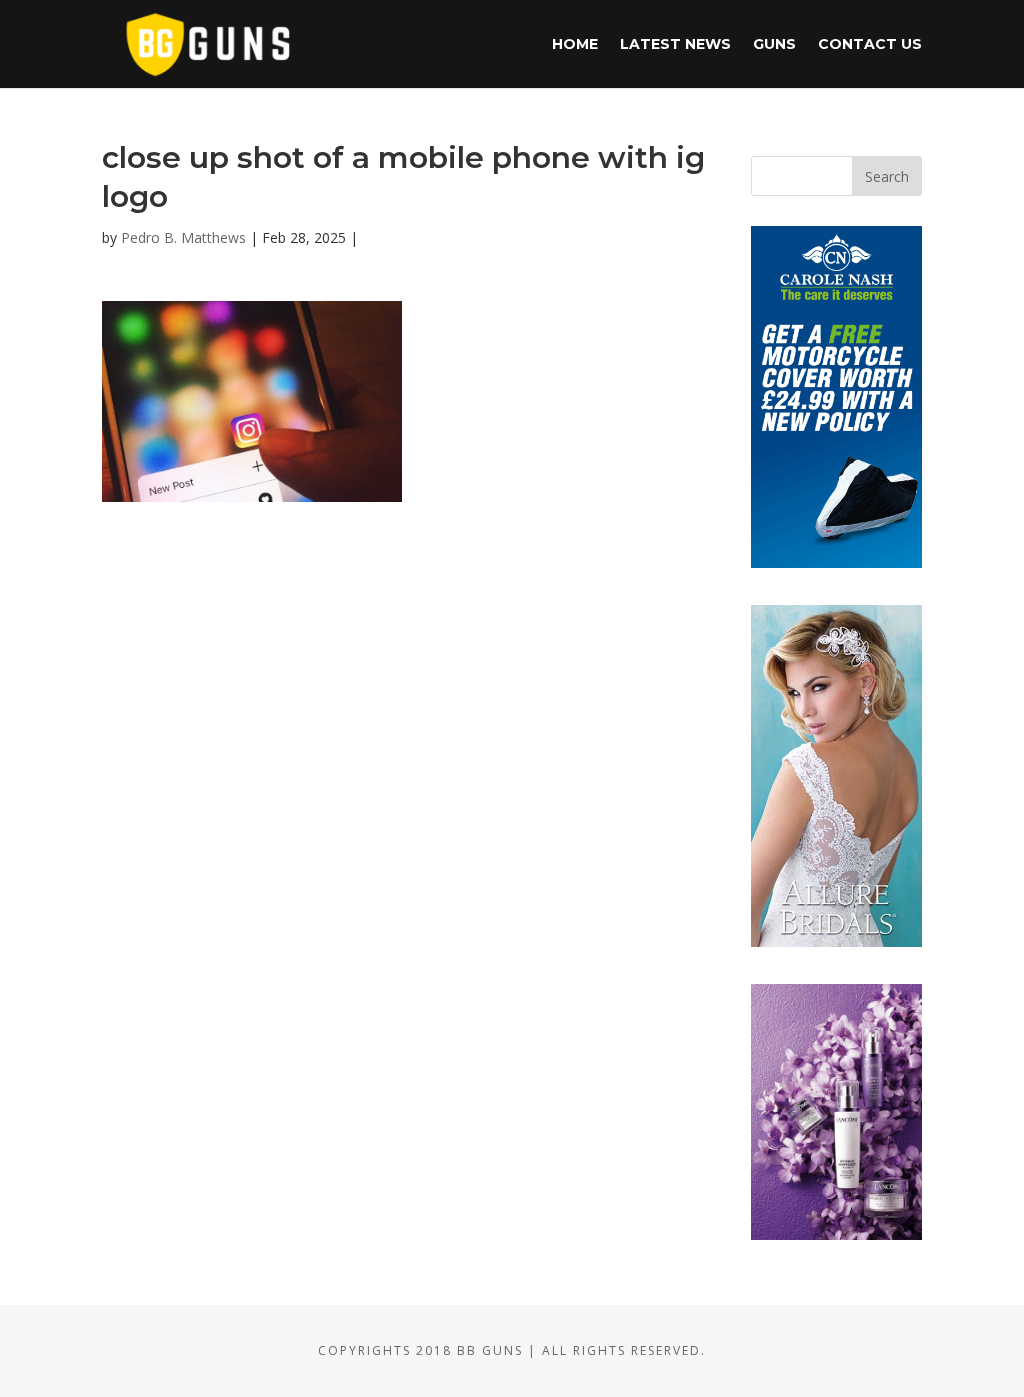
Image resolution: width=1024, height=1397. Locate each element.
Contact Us (870, 45)
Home (575, 45)
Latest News (675, 45)
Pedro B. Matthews (183, 237)
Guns (774, 45)
